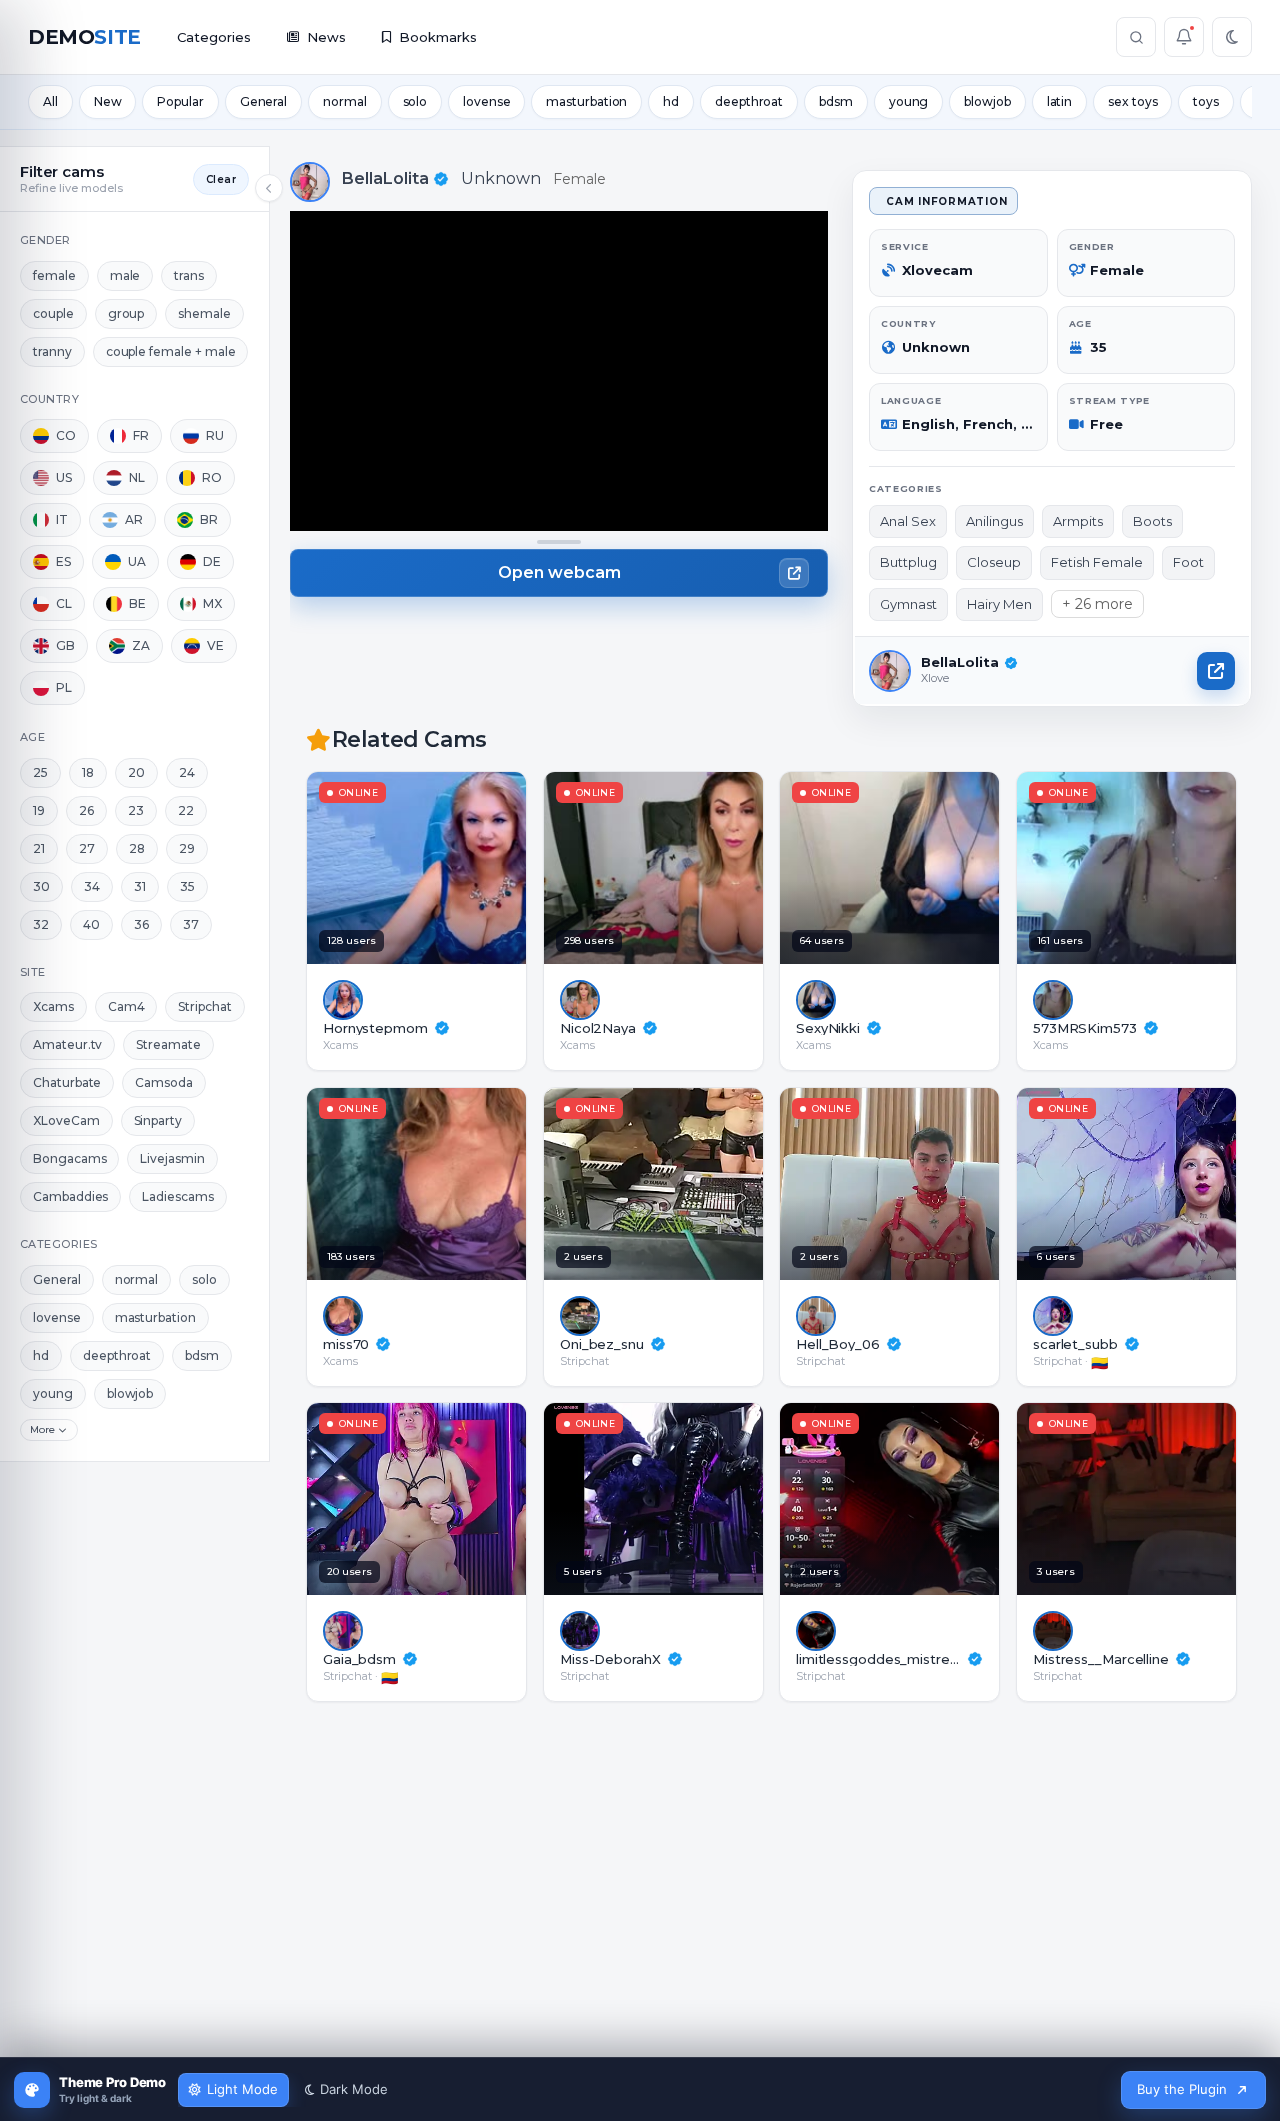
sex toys (1132, 101)
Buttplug (908, 562)
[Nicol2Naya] (714, 868)
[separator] (559, 542)
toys (1206, 101)
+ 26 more (1097, 604)
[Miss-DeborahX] (714, 1499)
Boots (1152, 521)
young (909, 101)
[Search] (1136, 37)
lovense (486, 101)
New (108, 101)
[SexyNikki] (950, 868)
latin (1060, 101)
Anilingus (994, 521)
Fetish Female (1097, 562)
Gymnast (908, 604)
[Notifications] (1184, 37)
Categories (214, 37)
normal (344, 101)
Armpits (1078, 521)
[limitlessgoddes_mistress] (950, 1499)
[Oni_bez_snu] (714, 1184)
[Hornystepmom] (477, 868)
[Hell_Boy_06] (950, 1184)
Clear (221, 179)
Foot (1188, 562)
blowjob (987, 101)
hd (671, 101)
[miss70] (477, 1184)
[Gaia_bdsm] (477, 1499)
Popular (180, 101)
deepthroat (749, 101)
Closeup (994, 562)
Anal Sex (908, 521)
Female (579, 179)
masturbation (586, 101)
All (50, 101)
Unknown (501, 178)
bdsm (836, 101)
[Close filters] (269, 188)
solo (415, 101)
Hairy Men (999, 604)
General (263, 101)
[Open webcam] (1216, 671)
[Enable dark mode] (1232, 37)
